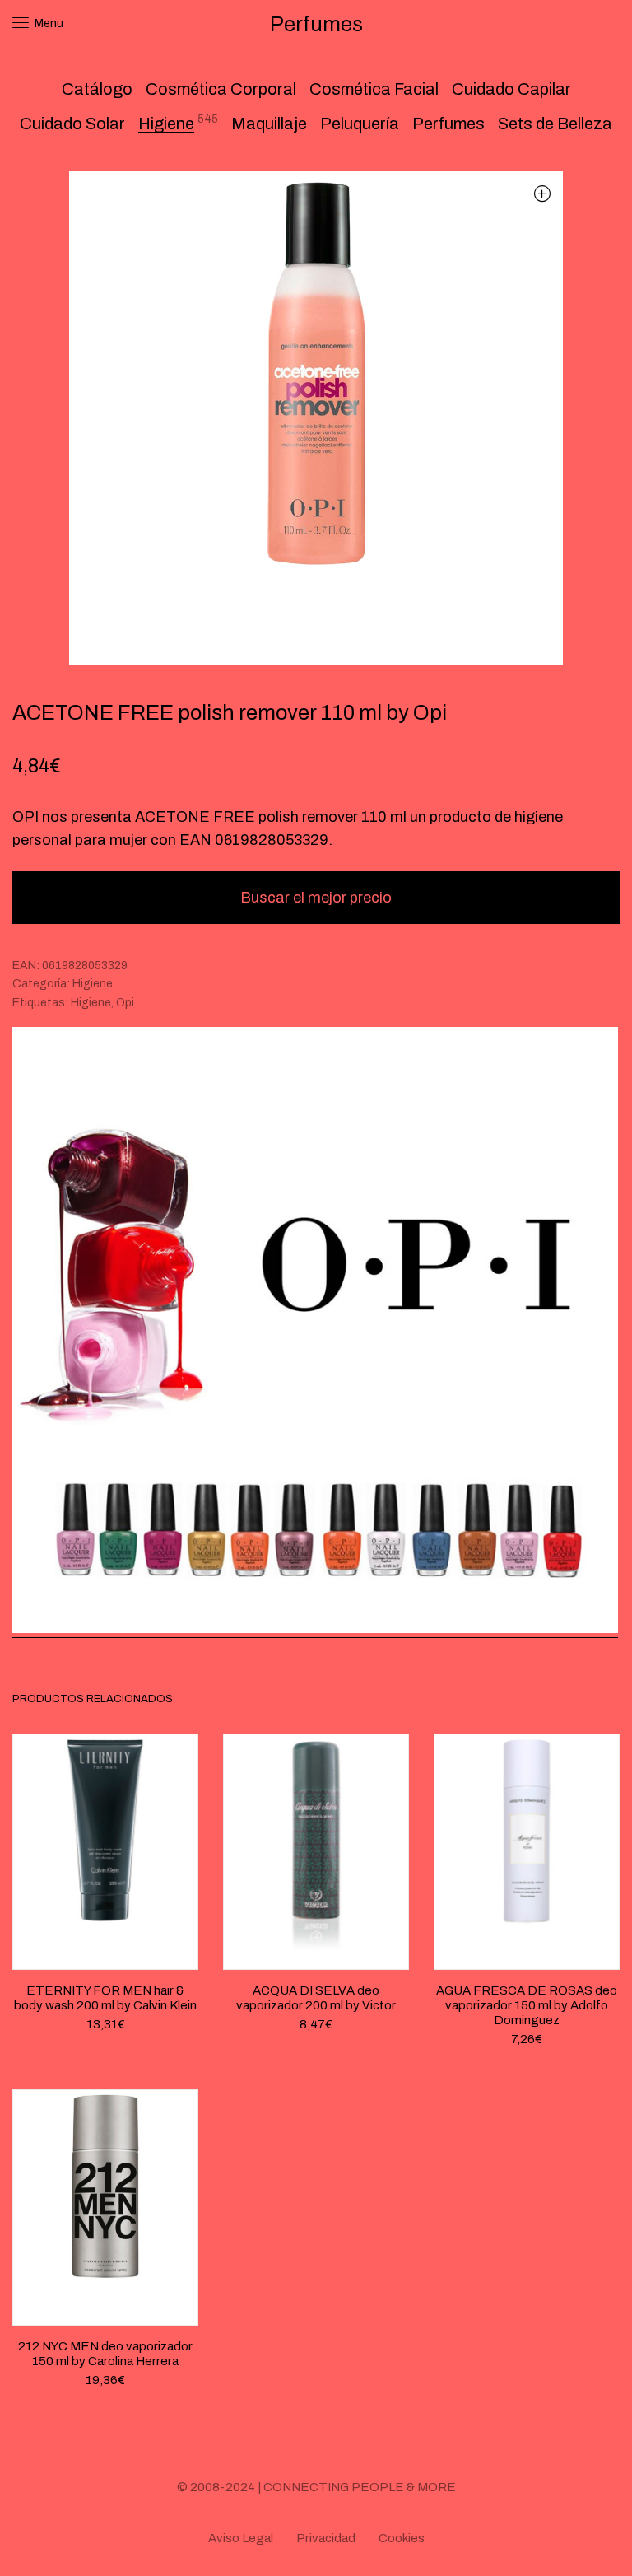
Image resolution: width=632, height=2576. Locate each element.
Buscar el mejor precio (316, 898)
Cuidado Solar (72, 124)
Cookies (402, 2538)
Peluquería (360, 124)
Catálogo (97, 89)
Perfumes (448, 124)
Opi (125, 1003)
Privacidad (326, 2538)
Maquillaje (269, 124)
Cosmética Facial (374, 89)
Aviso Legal (241, 2538)
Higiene (166, 124)
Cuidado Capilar (511, 89)
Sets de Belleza (555, 124)
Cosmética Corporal (221, 89)
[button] (542, 193)
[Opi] (315, 1332)
